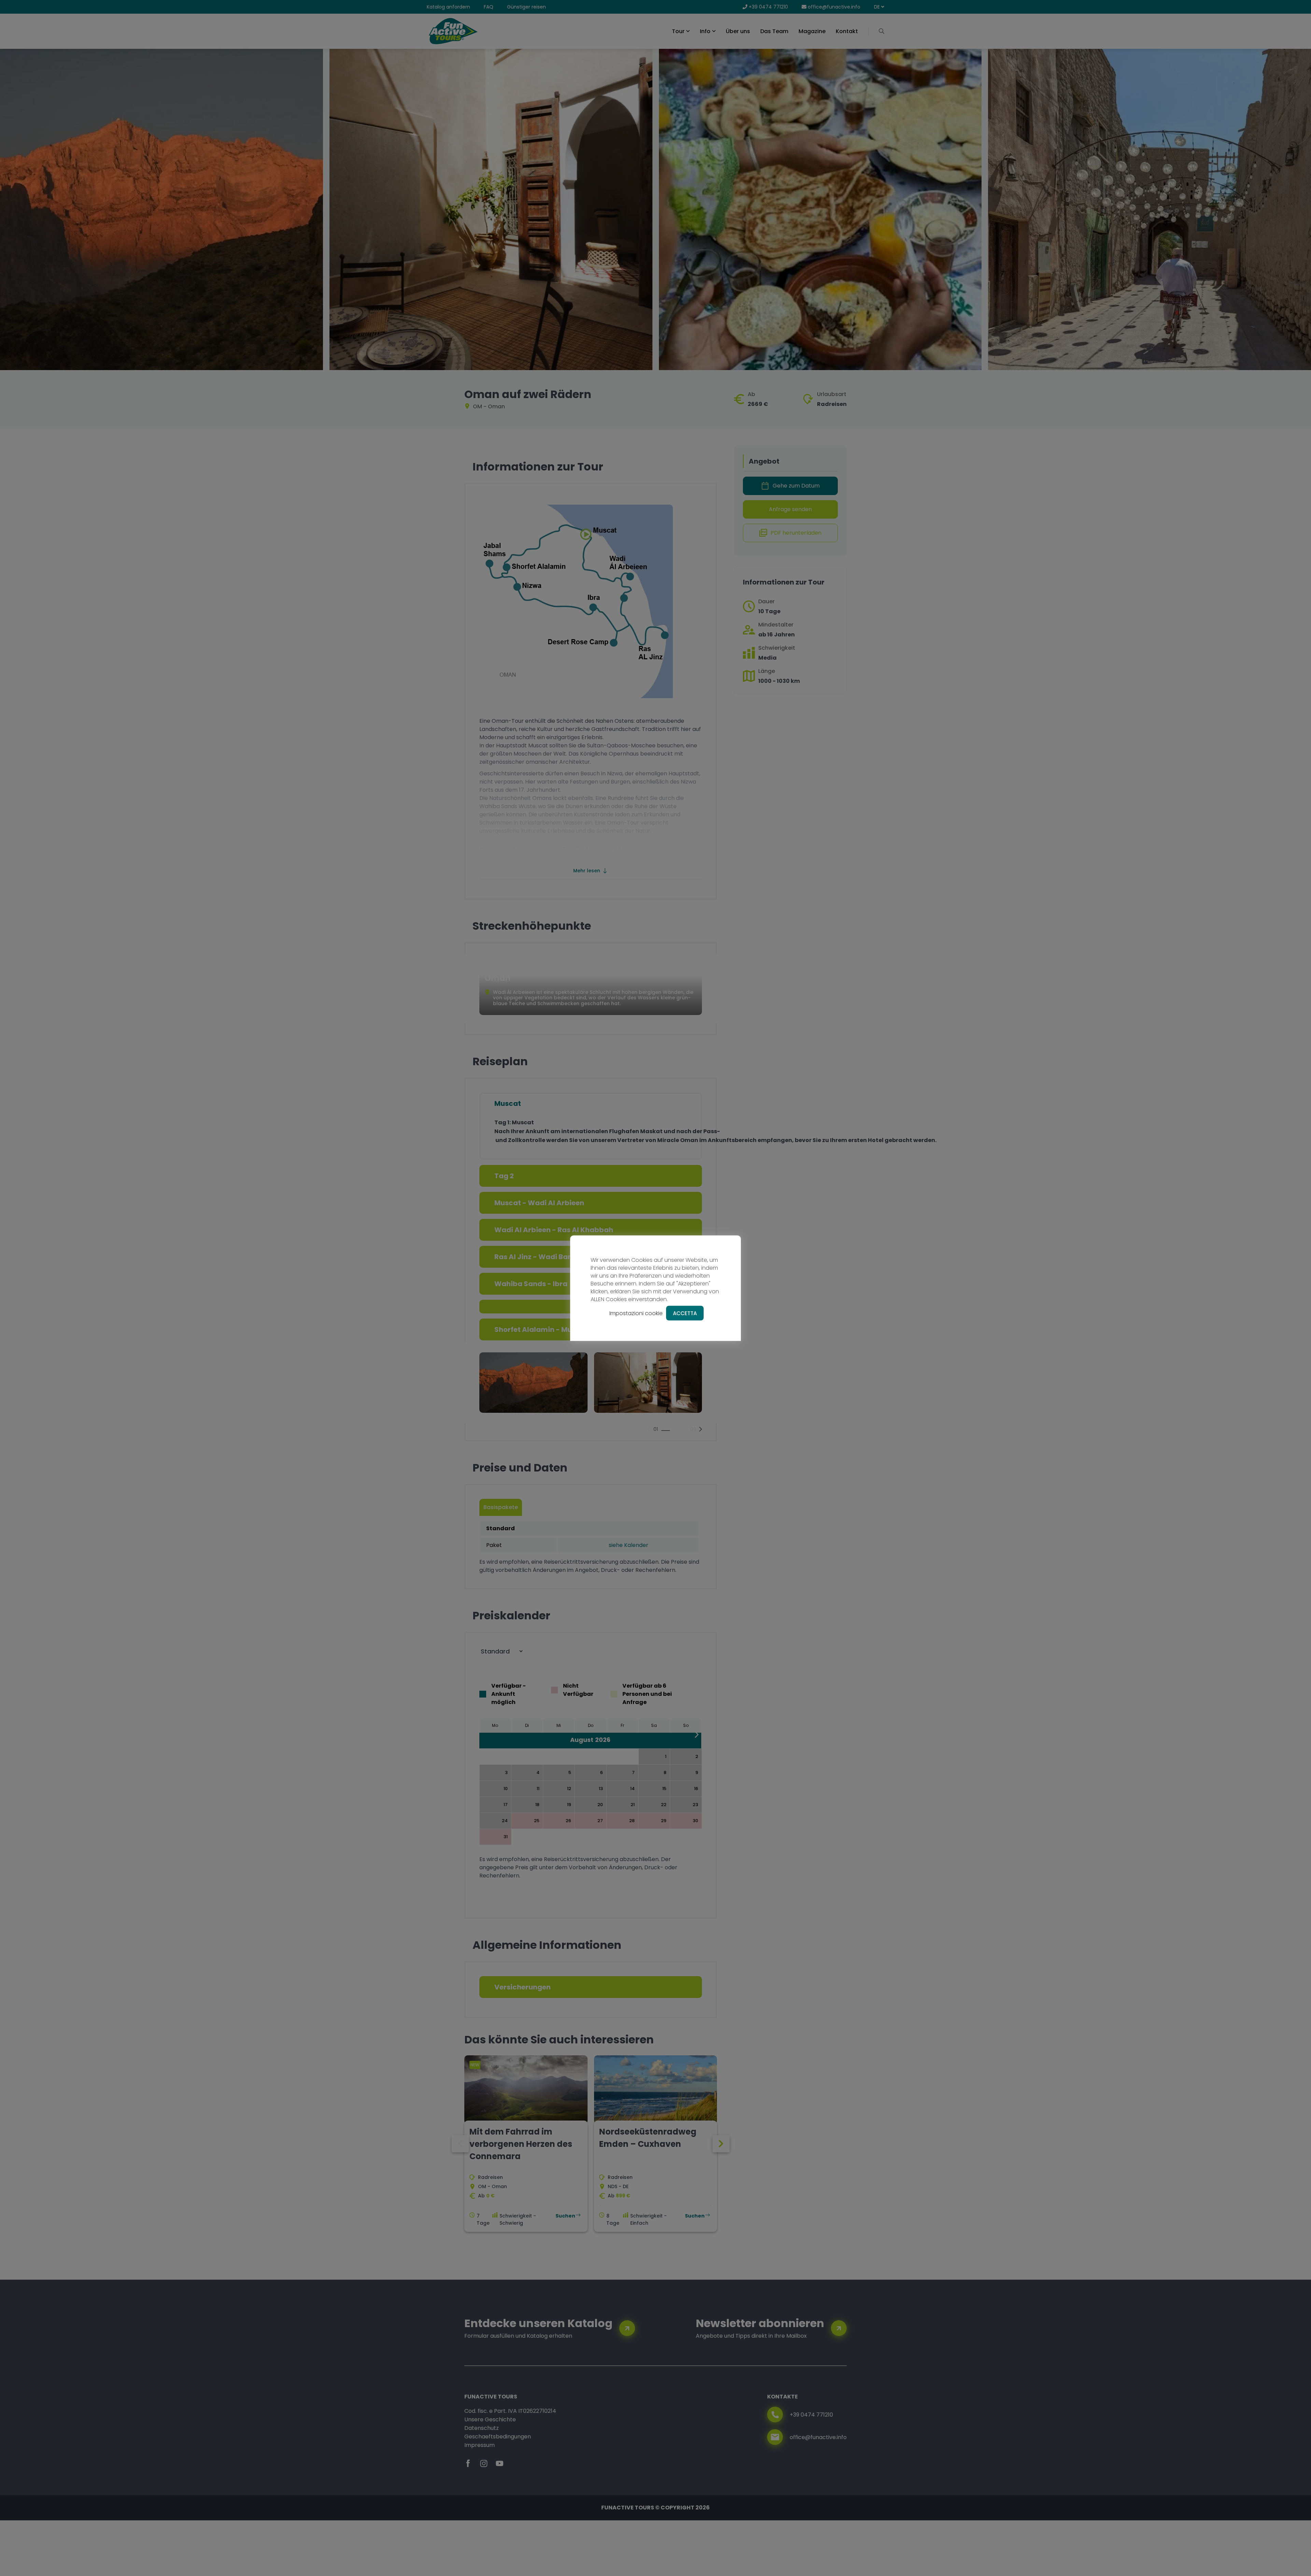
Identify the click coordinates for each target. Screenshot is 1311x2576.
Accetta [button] (685, 1313)
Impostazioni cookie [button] (636, 1313)
